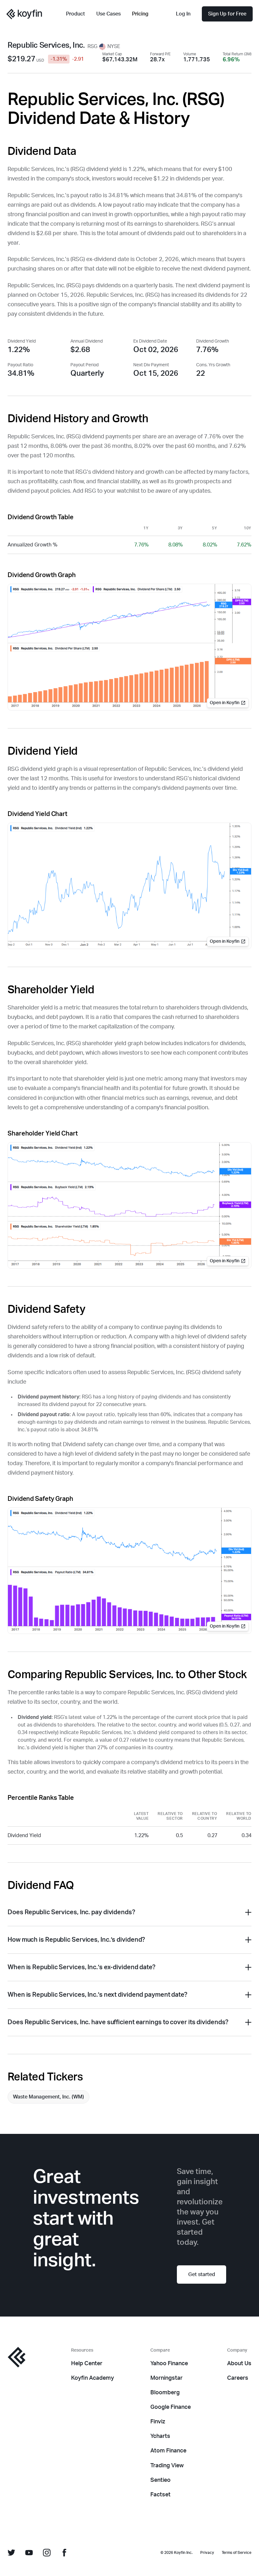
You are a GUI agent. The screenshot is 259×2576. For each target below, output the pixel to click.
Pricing (140, 14)
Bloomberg (165, 2393)
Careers (238, 2378)
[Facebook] (64, 2553)
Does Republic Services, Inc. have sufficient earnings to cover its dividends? (118, 2022)
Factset (160, 2495)
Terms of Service (237, 2553)
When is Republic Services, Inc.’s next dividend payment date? (97, 1995)
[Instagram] (47, 2553)
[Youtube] (29, 2553)
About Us (239, 2364)
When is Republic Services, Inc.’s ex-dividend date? (81, 1967)
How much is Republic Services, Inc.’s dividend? (76, 1940)
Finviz (158, 2422)
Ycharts (160, 2436)
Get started (202, 2275)
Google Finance (171, 2407)
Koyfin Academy (93, 2378)
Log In (183, 14)
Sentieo (160, 2480)
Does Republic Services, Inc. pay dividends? (71, 1912)
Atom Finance (168, 2451)
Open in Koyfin (225, 703)
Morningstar (166, 2378)
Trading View (167, 2466)
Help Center (87, 2364)
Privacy (207, 2553)
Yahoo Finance (169, 2364)
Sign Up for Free (227, 14)
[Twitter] (11, 2553)
